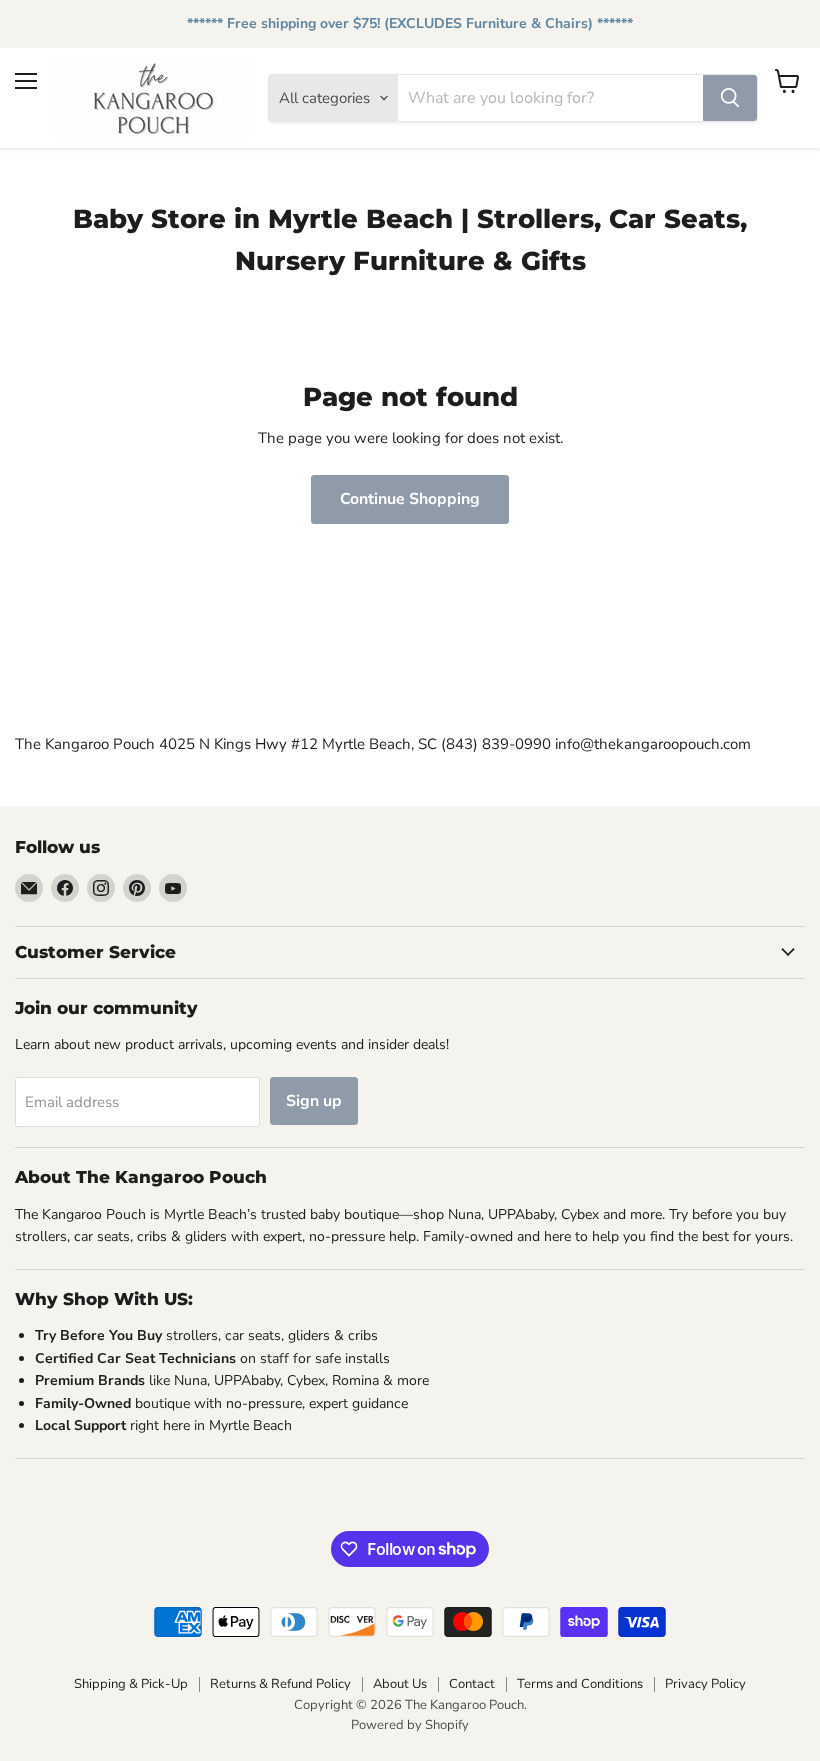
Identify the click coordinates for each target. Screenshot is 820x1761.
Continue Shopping (410, 499)
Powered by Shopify (410, 1725)
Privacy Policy (705, 1684)
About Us (400, 1684)
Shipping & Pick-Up (131, 1684)
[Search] (730, 98)
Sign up (314, 1101)
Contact (472, 1684)
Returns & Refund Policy (280, 1684)
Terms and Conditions (580, 1684)
